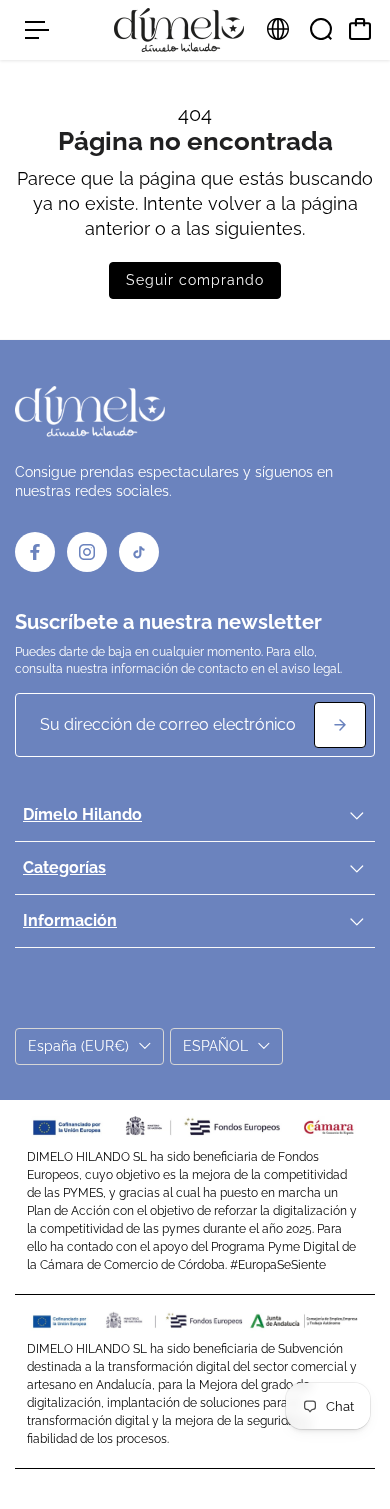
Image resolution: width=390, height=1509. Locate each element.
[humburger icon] (37, 30)
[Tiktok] (139, 552)
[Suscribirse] (340, 725)
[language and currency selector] (278, 29)
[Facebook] (35, 552)
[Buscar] (321, 29)
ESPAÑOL (215, 1046)
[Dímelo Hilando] (179, 30)
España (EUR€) (78, 1046)
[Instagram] (87, 552)
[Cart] (360, 29)
